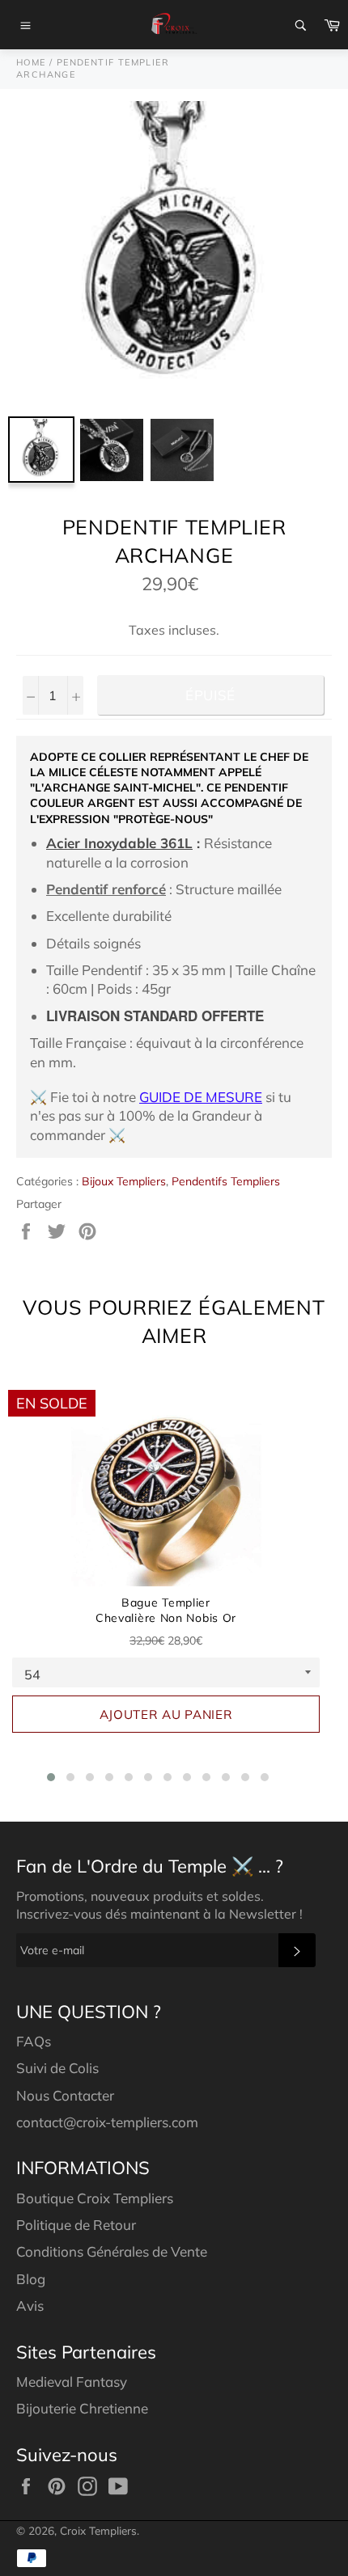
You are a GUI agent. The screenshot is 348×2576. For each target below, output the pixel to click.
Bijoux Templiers (124, 1181)
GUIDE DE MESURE (201, 1097)
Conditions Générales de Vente (112, 2251)
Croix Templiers (98, 2530)
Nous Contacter (65, 2095)
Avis (30, 2306)
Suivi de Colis (57, 2068)
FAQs (34, 2041)
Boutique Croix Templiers (95, 2198)
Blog (31, 2279)
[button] (51, 1777)
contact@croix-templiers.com (107, 2122)
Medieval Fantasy (72, 2382)
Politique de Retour (76, 2225)
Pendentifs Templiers (226, 1181)
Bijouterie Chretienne (82, 2408)
